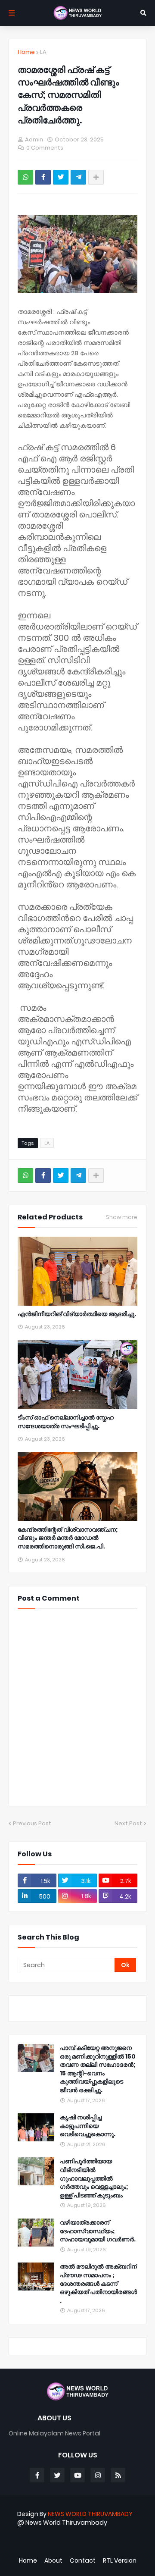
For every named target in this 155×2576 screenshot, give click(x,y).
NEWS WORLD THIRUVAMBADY (90, 2514)
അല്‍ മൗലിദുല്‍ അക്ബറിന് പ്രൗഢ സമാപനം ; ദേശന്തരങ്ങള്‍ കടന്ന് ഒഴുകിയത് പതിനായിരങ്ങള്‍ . (98, 2283)
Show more (122, 1217)
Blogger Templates (90, 2537)
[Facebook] (43, 177)
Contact (83, 2561)
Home (26, 52)
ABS (99, 2545)
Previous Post (32, 1823)
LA (43, 52)
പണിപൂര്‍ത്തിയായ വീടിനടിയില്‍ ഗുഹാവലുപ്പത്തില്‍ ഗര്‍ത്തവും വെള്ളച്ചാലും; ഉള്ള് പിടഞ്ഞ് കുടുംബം (94, 2178)
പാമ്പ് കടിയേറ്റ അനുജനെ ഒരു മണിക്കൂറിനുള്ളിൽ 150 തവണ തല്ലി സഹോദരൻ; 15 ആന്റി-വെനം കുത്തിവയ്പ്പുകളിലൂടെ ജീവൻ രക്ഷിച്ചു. (98, 2069)
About (53, 2561)
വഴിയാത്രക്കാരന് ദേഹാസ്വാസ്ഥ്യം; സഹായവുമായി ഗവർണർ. (98, 2231)
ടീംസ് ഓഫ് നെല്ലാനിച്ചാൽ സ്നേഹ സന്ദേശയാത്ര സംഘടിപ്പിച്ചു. (66, 1422)
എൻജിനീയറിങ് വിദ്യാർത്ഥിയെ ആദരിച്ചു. (77, 1314)
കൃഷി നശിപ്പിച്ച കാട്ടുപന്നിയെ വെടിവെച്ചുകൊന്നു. (88, 2126)
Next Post (128, 1823)
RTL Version (120, 2561)
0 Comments (45, 148)
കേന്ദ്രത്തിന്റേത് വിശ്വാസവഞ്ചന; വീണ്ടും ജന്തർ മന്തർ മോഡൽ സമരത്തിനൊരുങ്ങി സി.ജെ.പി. (68, 1538)
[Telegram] (78, 177)
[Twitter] (61, 177)
